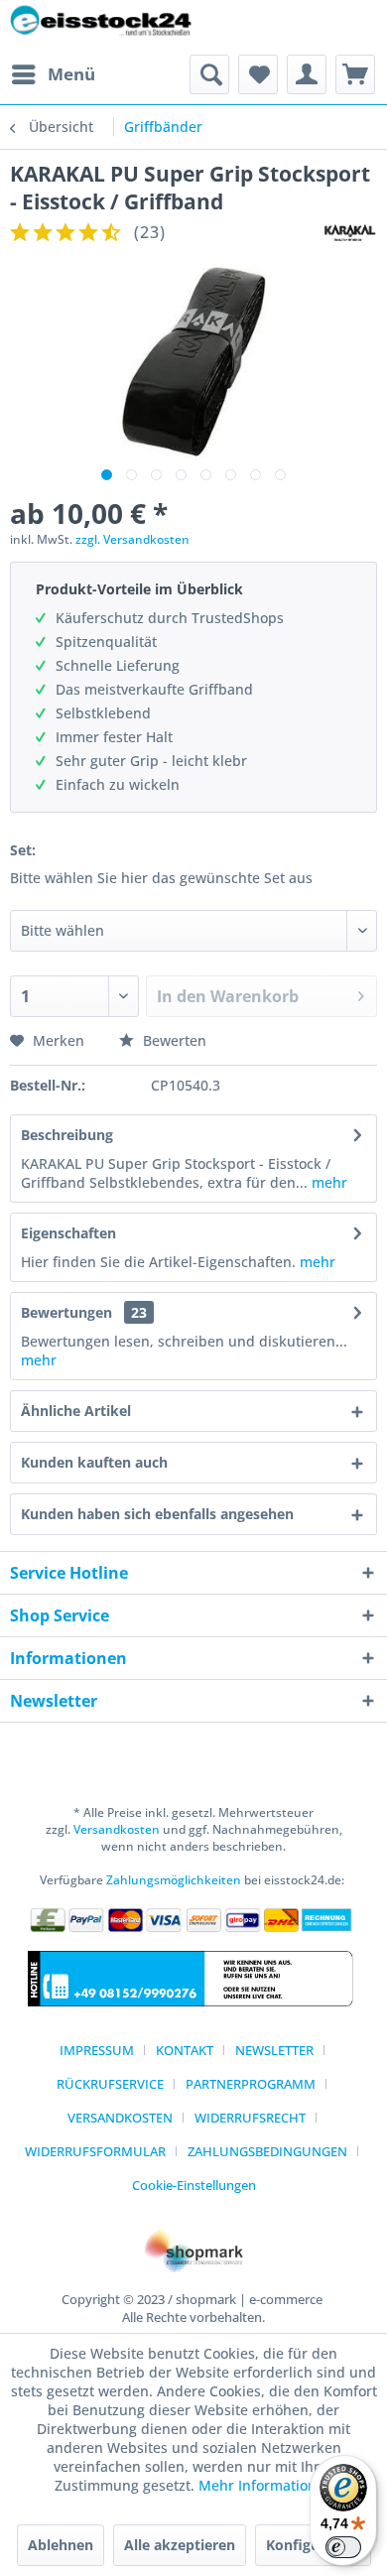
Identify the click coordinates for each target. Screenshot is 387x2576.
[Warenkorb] (355, 74)
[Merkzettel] (258, 74)
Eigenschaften (68, 1233)
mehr (327, 1182)
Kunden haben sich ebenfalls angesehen (157, 1514)
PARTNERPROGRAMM (251, 2084)
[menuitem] (53, 74)
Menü (71, 74)
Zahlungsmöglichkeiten (174, 1880)
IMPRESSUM (97, 2050)
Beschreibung (67, 1135)
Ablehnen (61, 2545)
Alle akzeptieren (180, 2545)
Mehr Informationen (266, 2485)
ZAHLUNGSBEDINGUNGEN (267, 2151)
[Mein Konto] (307, 74)
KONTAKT (185, 2050)
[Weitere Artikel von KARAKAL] (350, 233)
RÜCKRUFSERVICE (110, 2084)
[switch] (343, 2547)
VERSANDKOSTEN (120, 2118)
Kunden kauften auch (94, 1462)
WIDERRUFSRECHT (250, 2118)
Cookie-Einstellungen (194, 2185)
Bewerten (173, 1040)
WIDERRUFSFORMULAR (95, 2151)
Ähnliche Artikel (76, 1411)
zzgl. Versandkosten (132, 539)
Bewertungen (66, 1312)
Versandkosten (117, 1829)
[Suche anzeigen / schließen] (209, 74)
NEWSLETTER (274, 2050)
